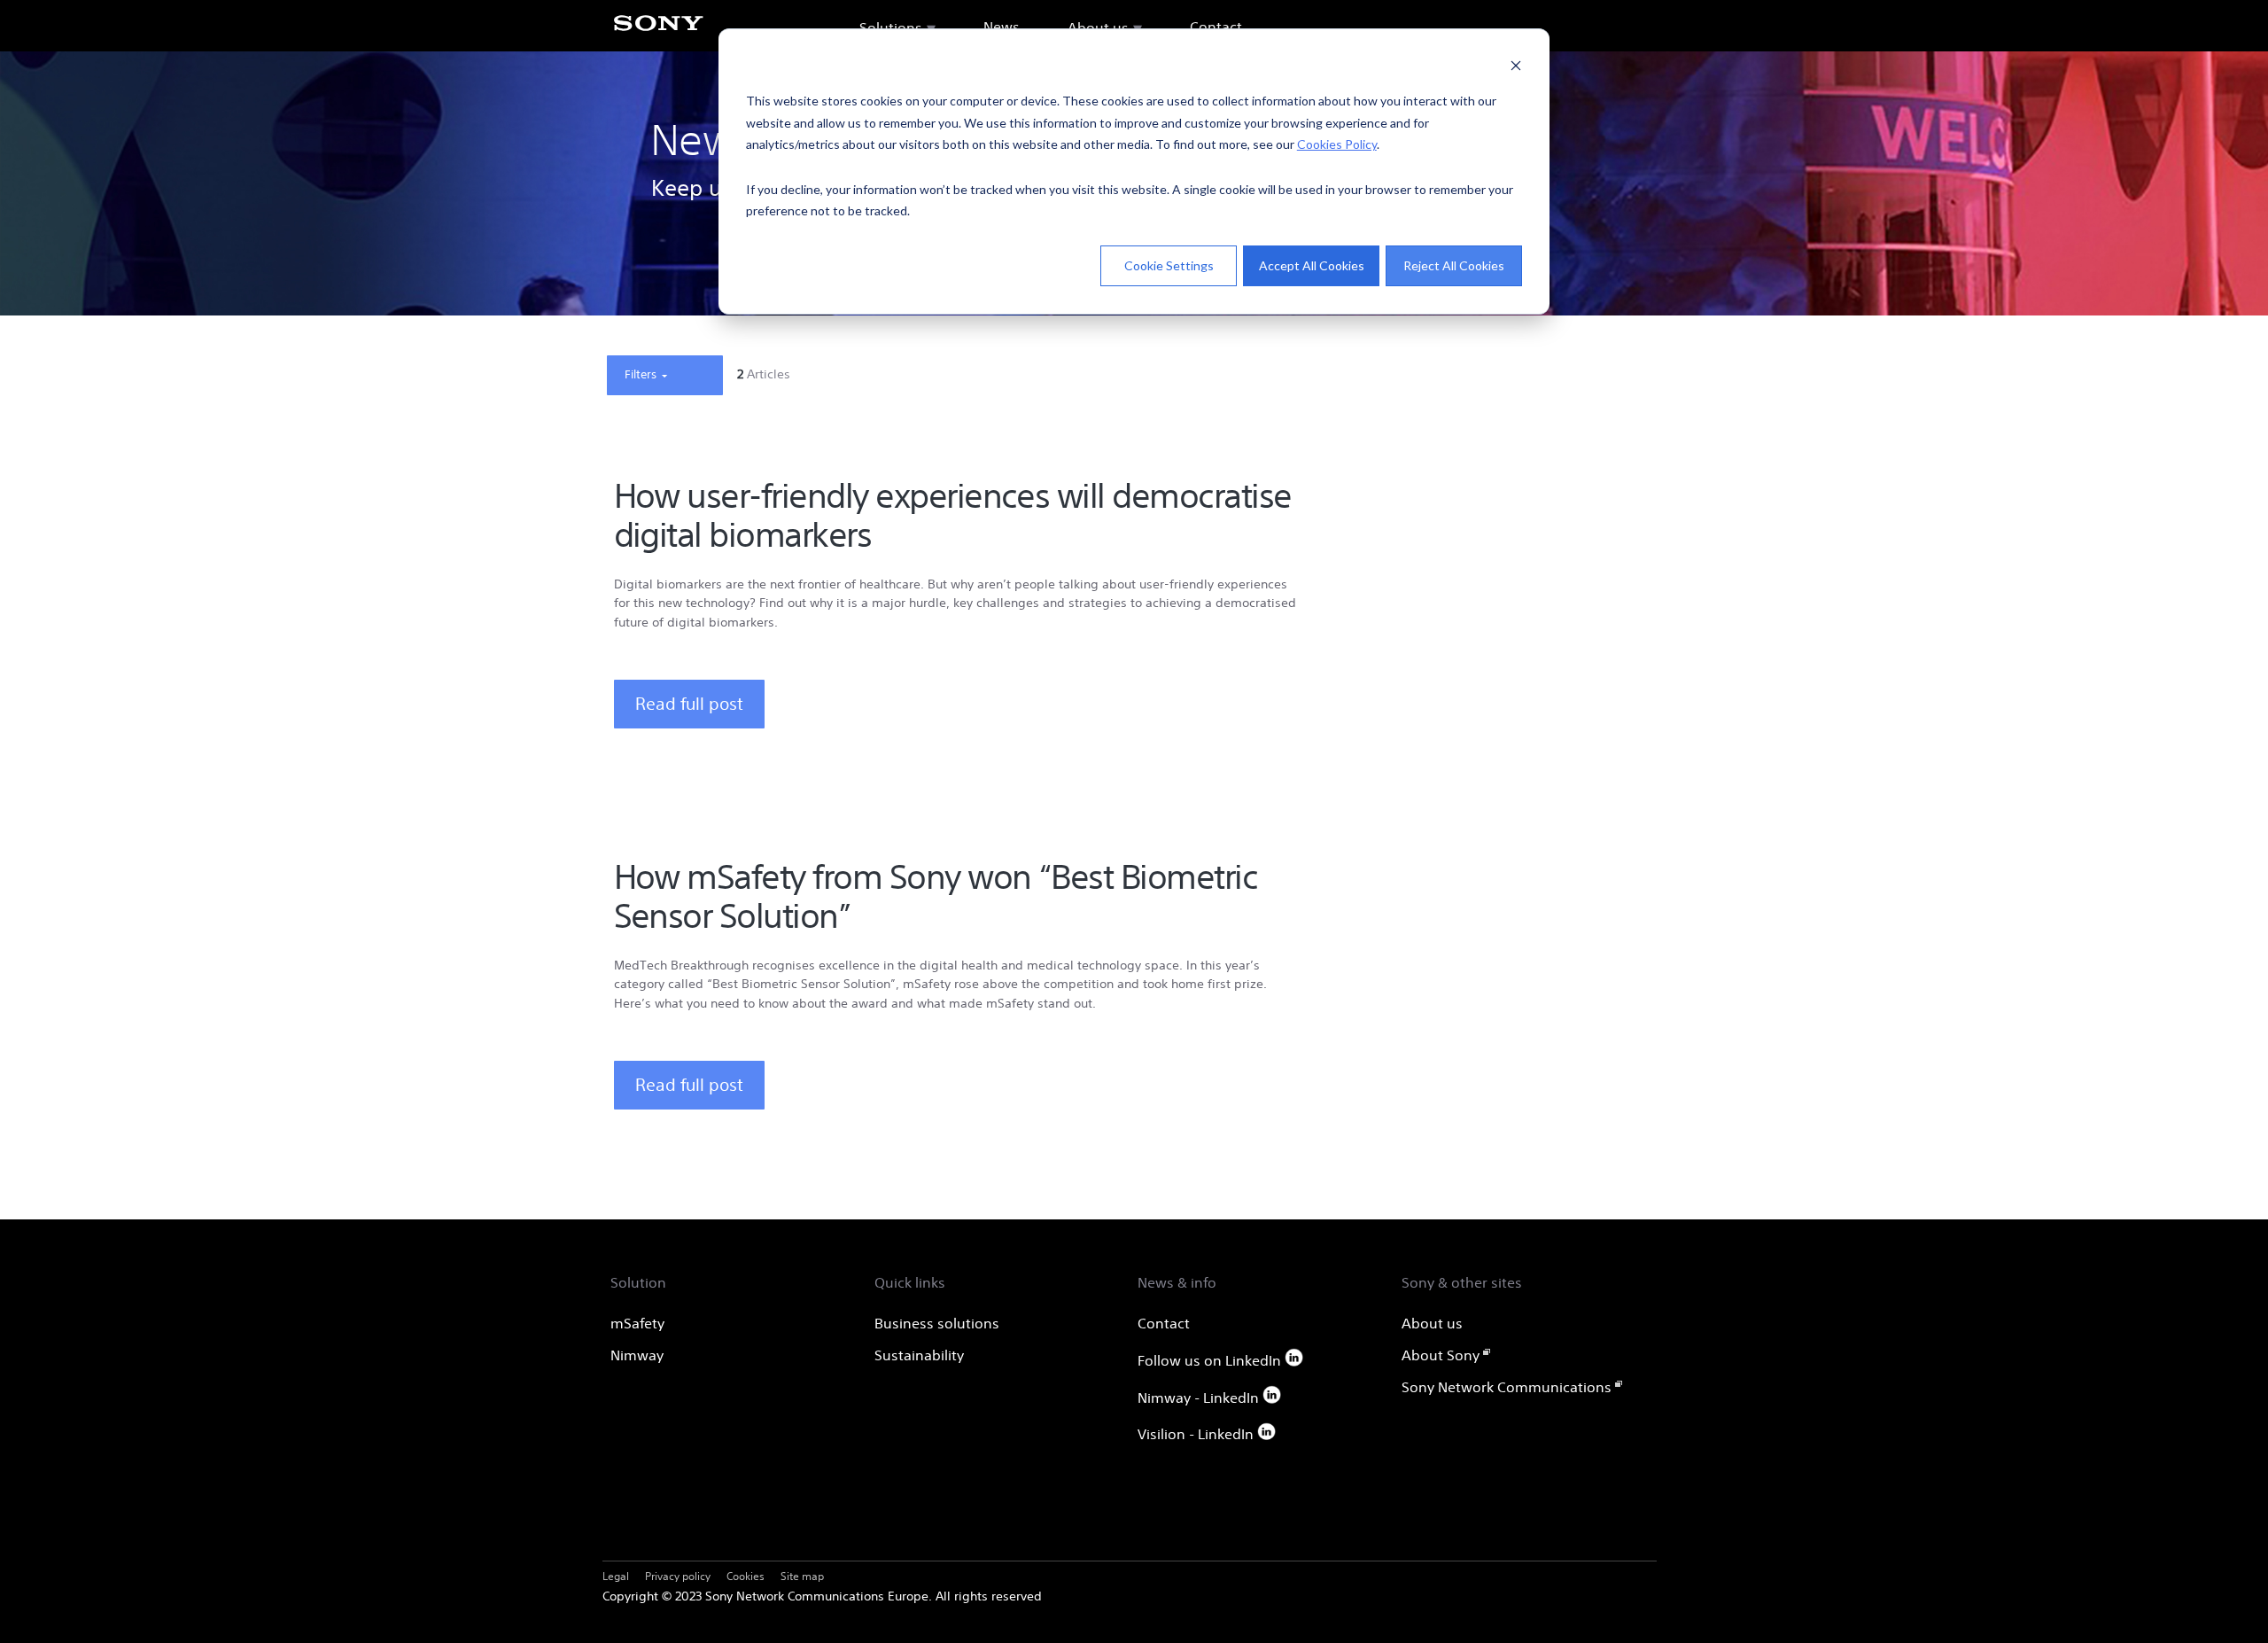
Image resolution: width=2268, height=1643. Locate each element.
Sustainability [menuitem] (919, 1355)
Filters (642, 374)
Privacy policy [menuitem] (678, 1576)
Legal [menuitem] (616, 1576)
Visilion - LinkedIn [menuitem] (1197, 1434)
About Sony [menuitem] (1441, 1355)
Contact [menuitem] (1216, 27)
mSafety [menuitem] (637, 1323)
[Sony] (658, 33)
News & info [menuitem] (1177, 1282)
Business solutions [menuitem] (937, 1323)
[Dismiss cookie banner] (1516, 68)
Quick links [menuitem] (910, 1282)
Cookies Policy (1337, 144)
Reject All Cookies (1454, 265)
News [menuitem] (1002, 27)
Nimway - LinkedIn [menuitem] (1200, 1398)
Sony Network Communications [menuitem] (1507, 1387)
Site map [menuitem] (802, 1576)
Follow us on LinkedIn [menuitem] (1211, 1360)
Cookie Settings (1169, 265)
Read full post (689, 703)
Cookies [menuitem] (746, 1576)
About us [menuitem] (1098, 27)
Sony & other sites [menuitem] (1462, 1282)
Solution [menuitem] (638, 1282)
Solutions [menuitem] (891, 27)
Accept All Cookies (1312, 265)
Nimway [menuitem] (637, 1355)
